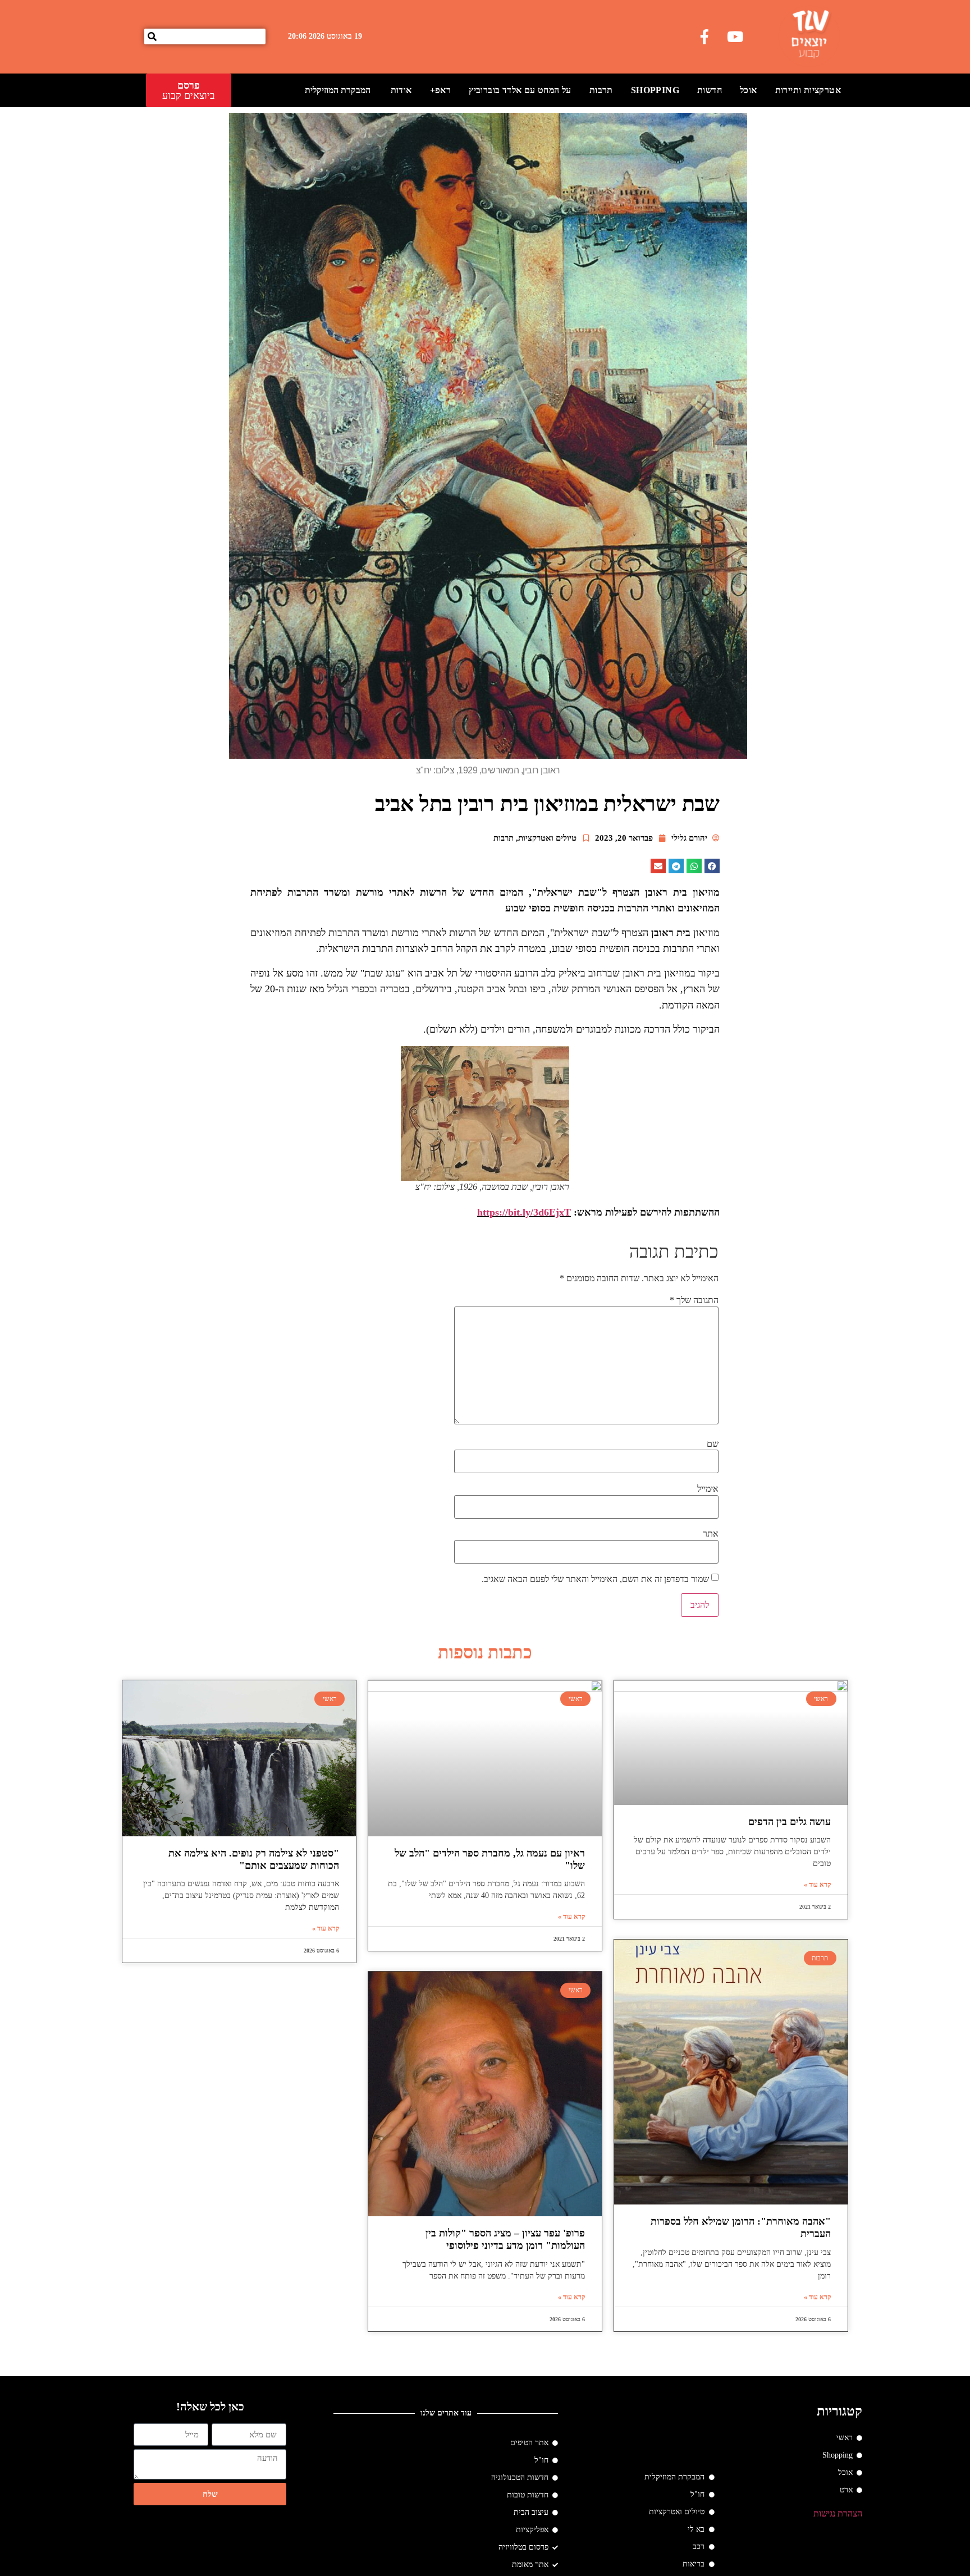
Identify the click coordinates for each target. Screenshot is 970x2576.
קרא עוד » (817, 1885)
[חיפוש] (152, 36)
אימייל (708, 1489)
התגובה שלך (694, 1300)
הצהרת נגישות (838, 2513)
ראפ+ (441, 90)
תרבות (601, 90)
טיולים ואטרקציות (547, 838)
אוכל (749, 90)
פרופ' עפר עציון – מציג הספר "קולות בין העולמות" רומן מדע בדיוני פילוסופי (505, 2239)
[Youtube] (735, 36)
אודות (401, 90)
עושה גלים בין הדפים (790, 1822)
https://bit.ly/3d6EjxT (524, 1212)
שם (713, 1444)
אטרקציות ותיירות (808, 90)
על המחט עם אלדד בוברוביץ (520, 90)
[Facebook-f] (704, 36)
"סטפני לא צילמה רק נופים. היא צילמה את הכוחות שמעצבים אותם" (254, 1859)
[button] (712, 866)
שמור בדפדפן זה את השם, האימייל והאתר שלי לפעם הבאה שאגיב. (595, 1579)
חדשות (710, 90)
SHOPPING (655, 90)
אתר (711, 1534)
